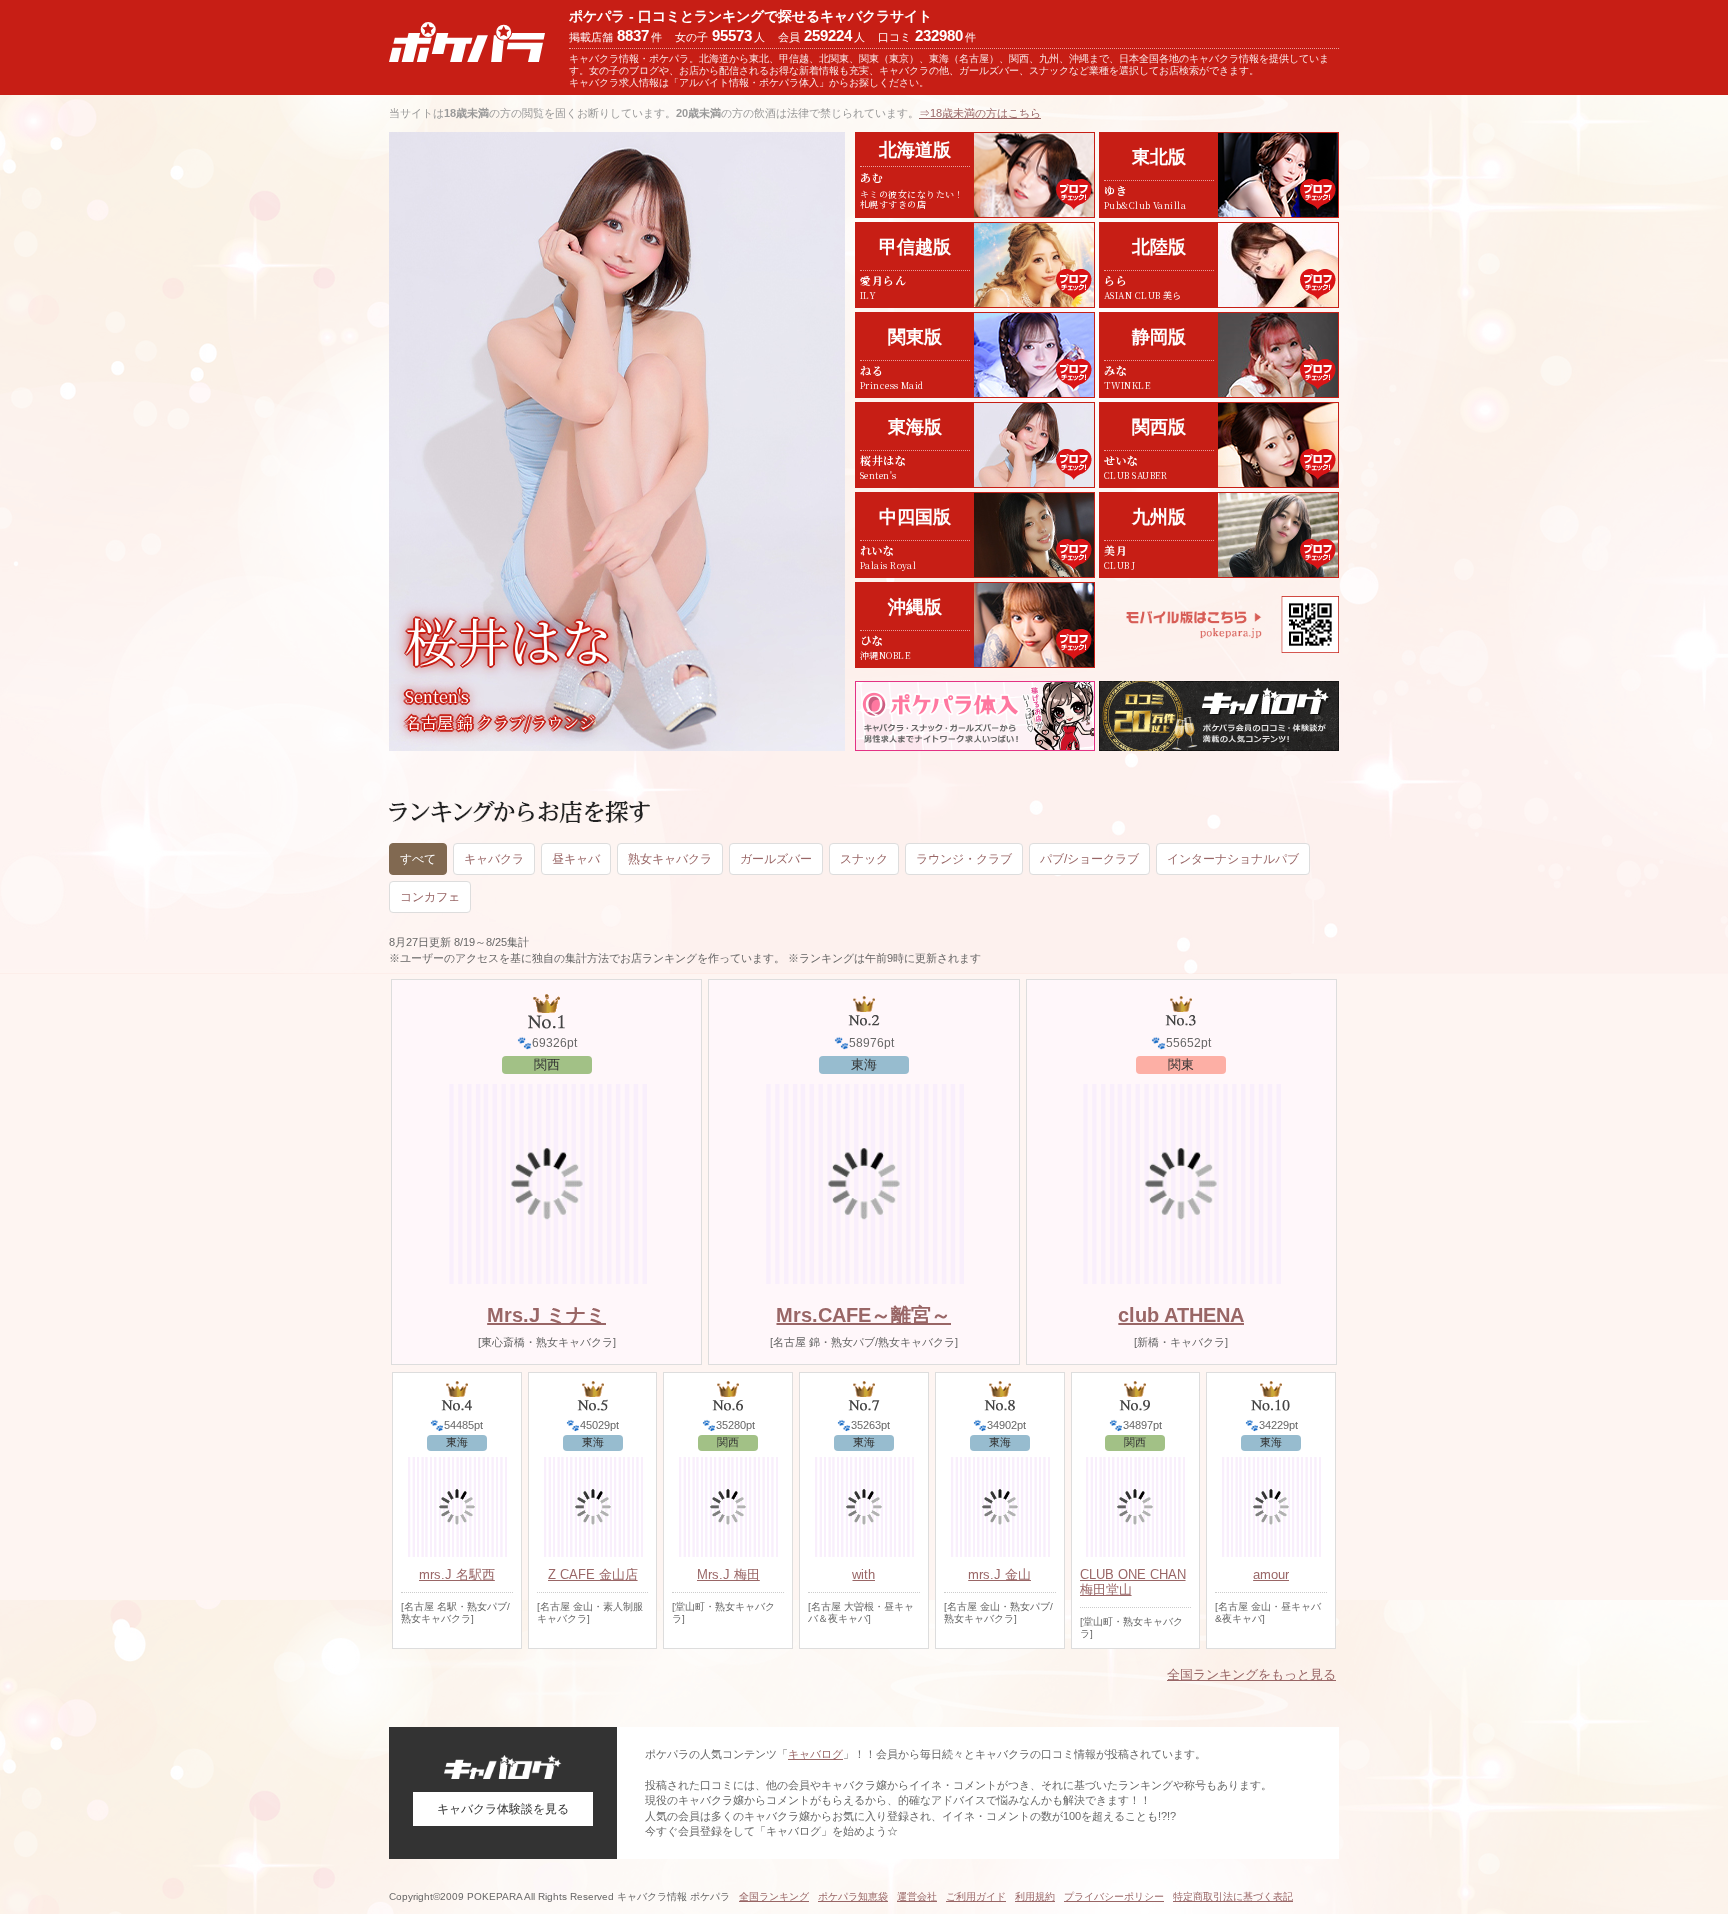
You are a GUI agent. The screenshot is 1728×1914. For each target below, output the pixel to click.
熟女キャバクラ (670, 859)
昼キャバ (576, 859)
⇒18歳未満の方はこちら (980, 113)
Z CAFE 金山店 (593, 1574)
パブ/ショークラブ (1089, 859)
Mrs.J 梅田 (728, 1574)
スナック (864, 859)
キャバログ (815, 1754)
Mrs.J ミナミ (546, 1315)
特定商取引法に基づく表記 (1233, 1896)
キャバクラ (494, 859)
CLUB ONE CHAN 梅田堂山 (1133, 1582)
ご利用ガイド (976, 1896)
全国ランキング (774, 1896)
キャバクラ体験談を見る (503, 1809)
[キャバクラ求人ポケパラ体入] (975, 716)
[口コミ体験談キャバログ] (1219, 716)
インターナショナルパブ (1233, 859)
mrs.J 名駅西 (457, 1574)
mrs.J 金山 (999, 1574)
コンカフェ (430, 897)
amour (1271, 1574)
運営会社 (917, 1896)
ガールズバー (776, 859)
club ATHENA (1181, 1315)
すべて (418, 859)
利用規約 (1035, 1896)
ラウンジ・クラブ (964, 859)
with (863, 1574)
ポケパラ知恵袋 (853, 1896)
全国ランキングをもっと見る (1251, 1674)
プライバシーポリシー (1114, 1896)
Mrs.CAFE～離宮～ (863, 1315)
